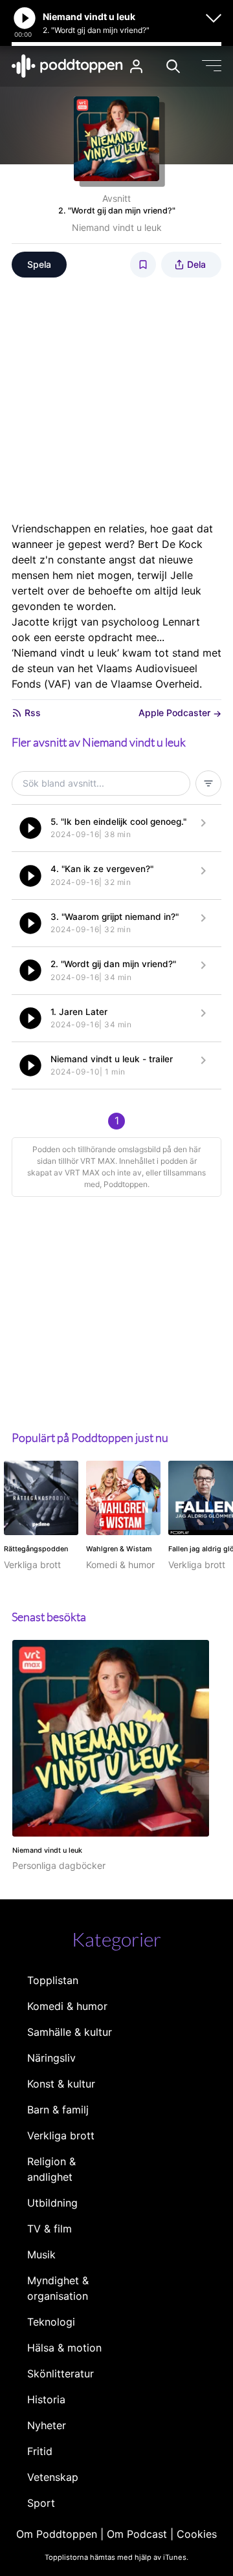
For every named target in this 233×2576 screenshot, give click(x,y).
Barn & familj (58, 2110)
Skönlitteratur (61, 2374)
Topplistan (53, 1980)
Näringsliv (51, 2058)
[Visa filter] (208, 783)
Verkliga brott (61, 2135)
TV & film (50, 2229)
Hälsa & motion (64, 2348)
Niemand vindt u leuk (117, 227)
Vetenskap (53, 2477)
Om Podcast (137, 2534)
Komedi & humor (67, 2006)
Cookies (197, 2534)
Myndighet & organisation (58, 2288)
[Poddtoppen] (67, 66)
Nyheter (47, 2425)
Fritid (40, 2451)
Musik (41, 2254)
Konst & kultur (61, 2084)
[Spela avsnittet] (30, 828)
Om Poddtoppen (57, 2534)
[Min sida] (136, 66)
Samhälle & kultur (70, 2032)
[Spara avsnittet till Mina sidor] (143, 265)
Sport (41, 2503)
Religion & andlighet (51, 2169)
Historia (46, 2399)
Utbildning (52, 2203)
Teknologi (51, 2322)
